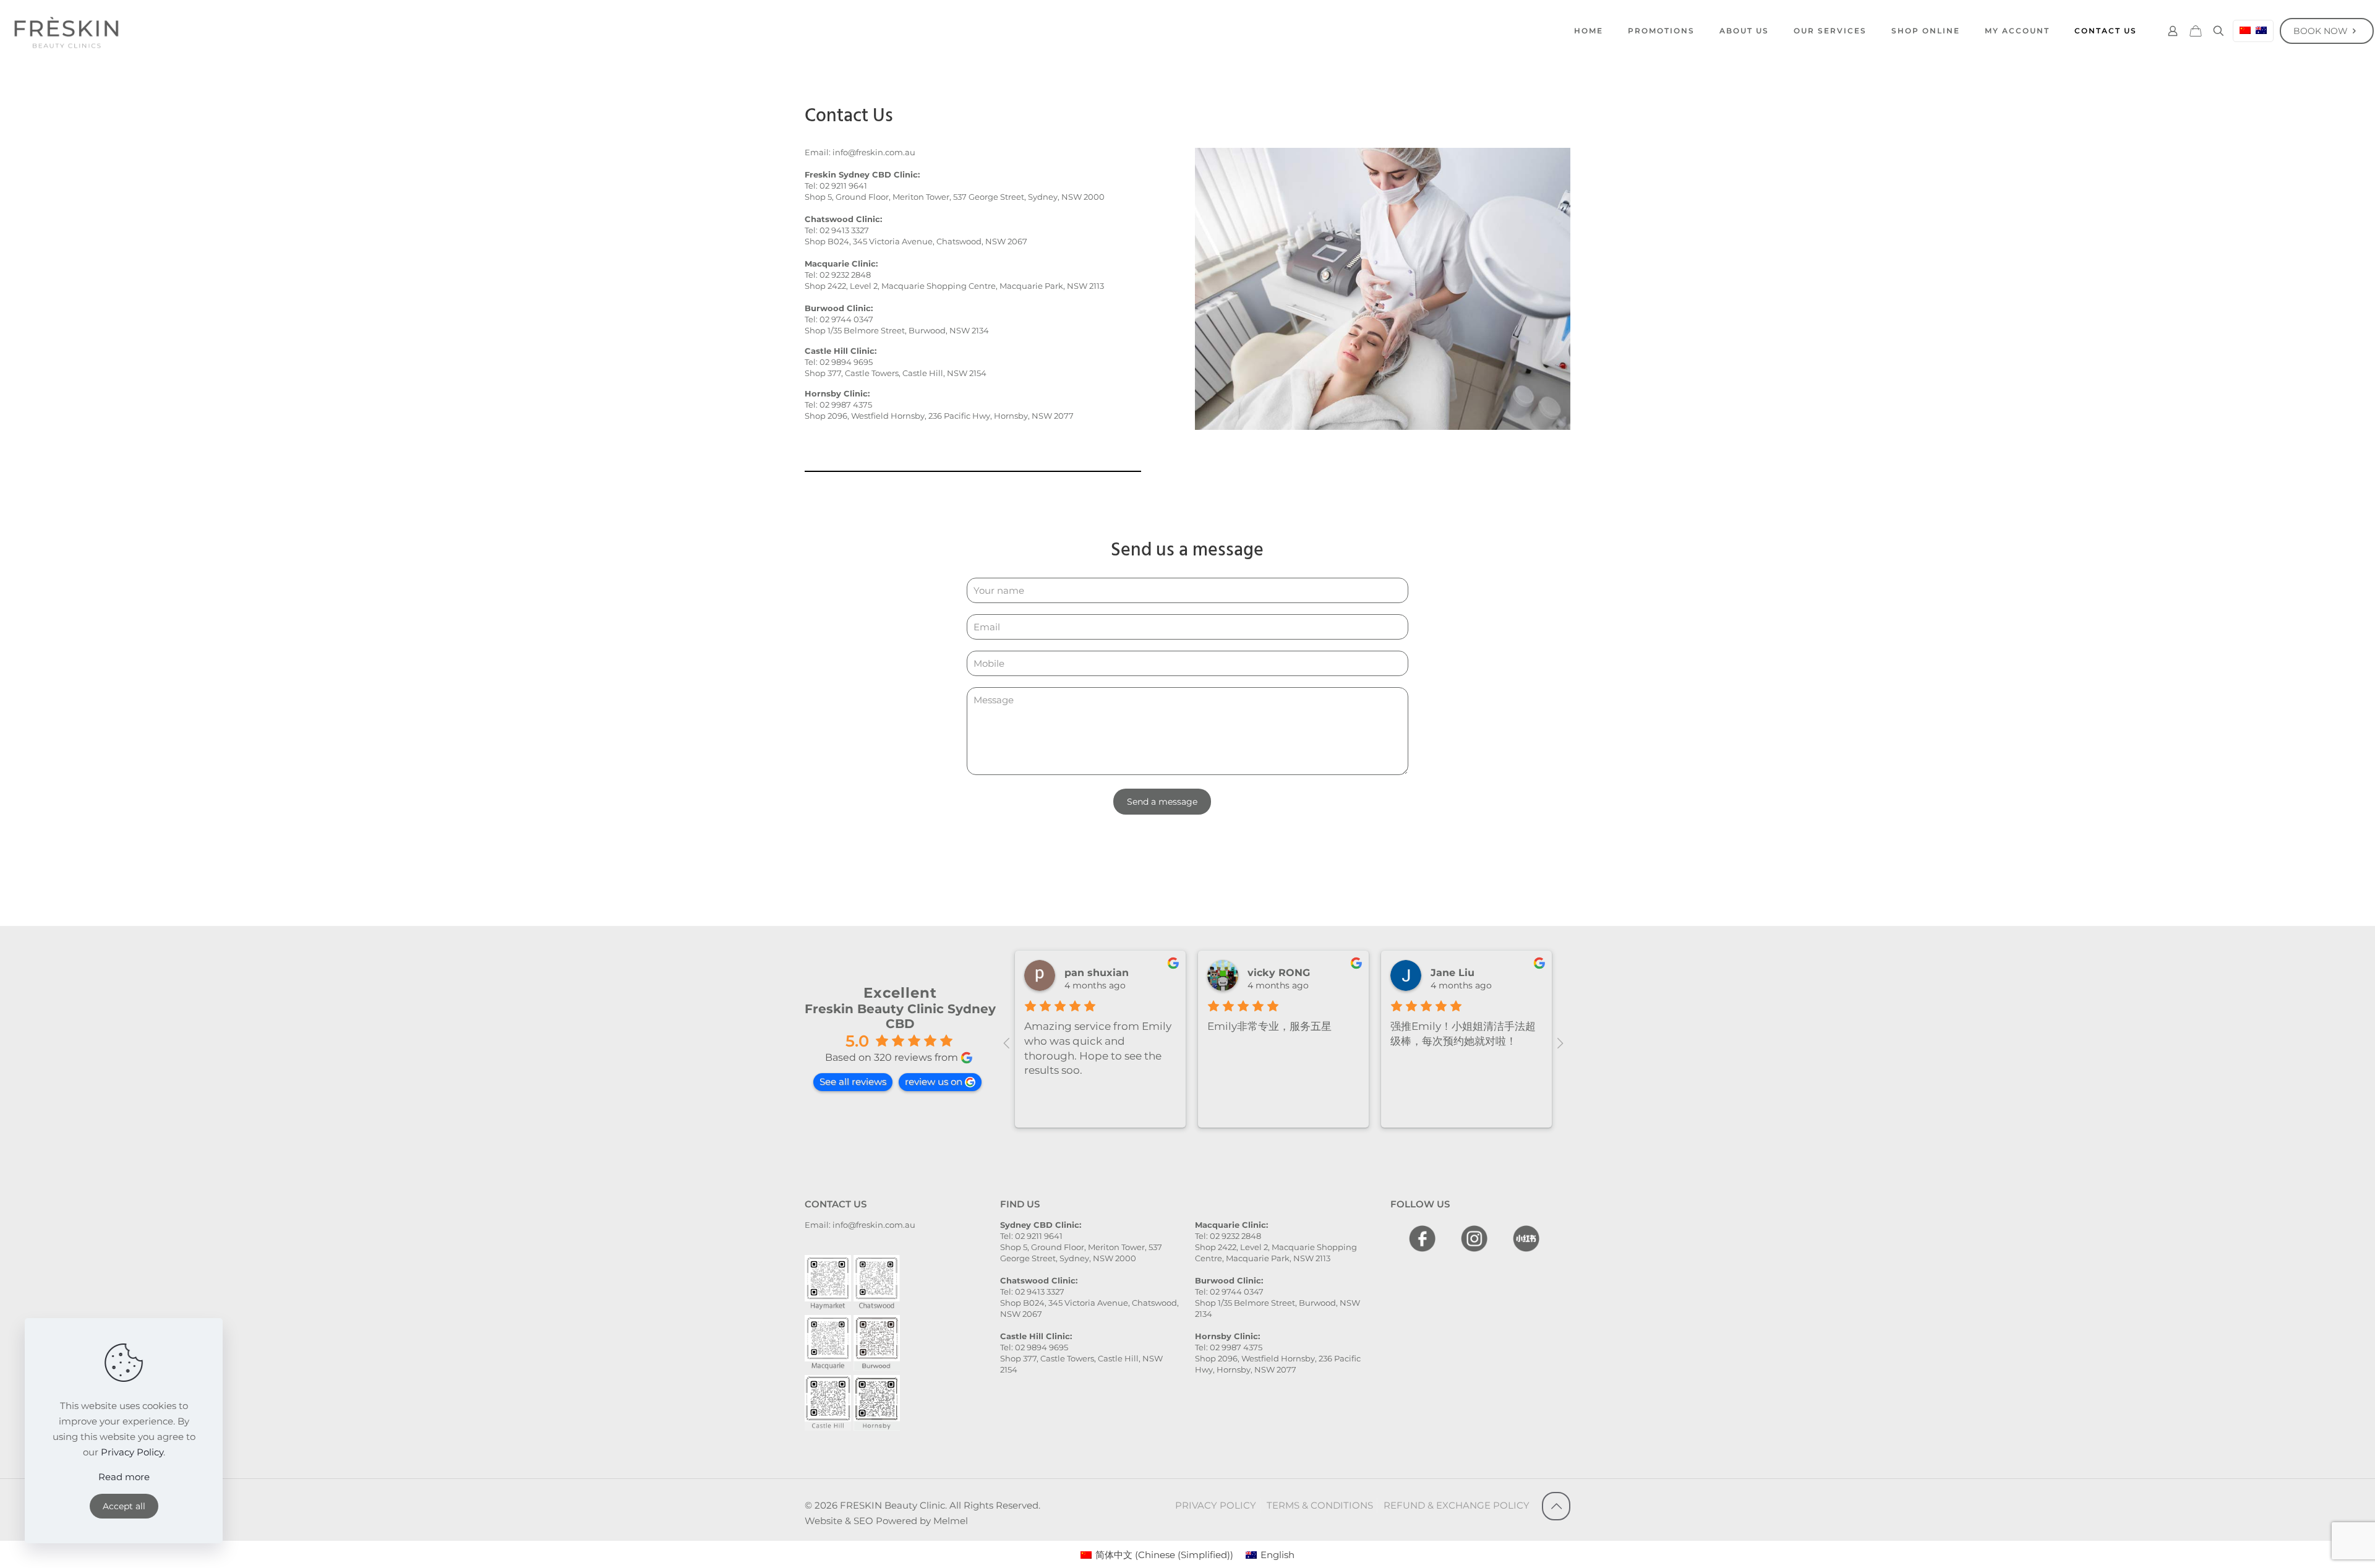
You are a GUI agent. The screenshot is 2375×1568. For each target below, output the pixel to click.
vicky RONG (1279, 973)
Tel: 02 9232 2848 (838, 275)
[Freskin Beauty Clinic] (66, 31)
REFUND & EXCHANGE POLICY (1457, 1505)
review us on (934, 1082)
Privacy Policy (132, 1452)
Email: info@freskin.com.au (860, 152)
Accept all (124, 1506)
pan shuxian (1097, 973)
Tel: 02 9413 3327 (837, 230)
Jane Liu (1453, 973)
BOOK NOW (2321, 31)
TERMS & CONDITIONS (1320, 1505)
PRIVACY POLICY (1216, 1505)
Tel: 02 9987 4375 (838, 405)
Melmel (951, 1521)
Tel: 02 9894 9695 (839, 362)
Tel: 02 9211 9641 (836, 186)
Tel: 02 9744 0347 (839, 319)
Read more (124, 1477)
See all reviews (853, 1082)
